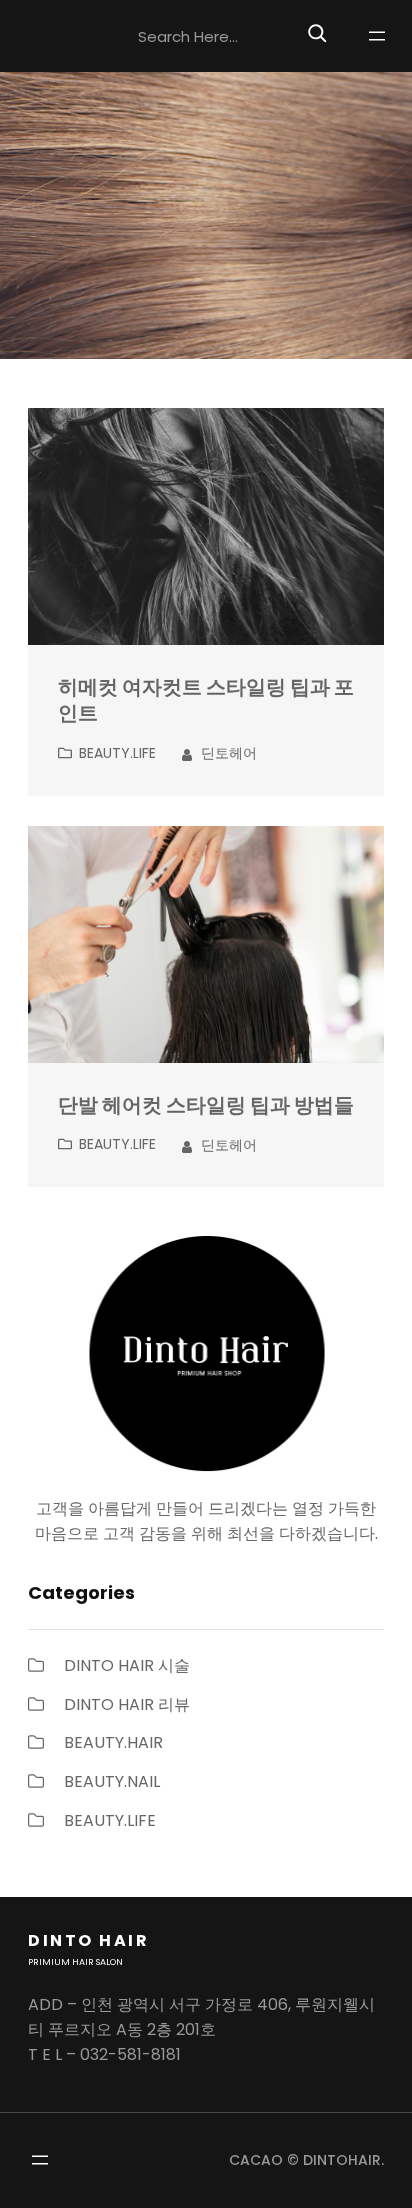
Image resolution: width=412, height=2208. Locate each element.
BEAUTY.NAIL (112, 1781)
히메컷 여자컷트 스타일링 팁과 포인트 (206, 701)
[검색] (317, 33)
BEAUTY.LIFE (117, 753)
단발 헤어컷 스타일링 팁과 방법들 (206, 1106)
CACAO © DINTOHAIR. (306, 2160)
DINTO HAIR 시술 (127, 1665)
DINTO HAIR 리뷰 (127, 1704)
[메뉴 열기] (377, 36)
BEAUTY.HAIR (113, 1742)
